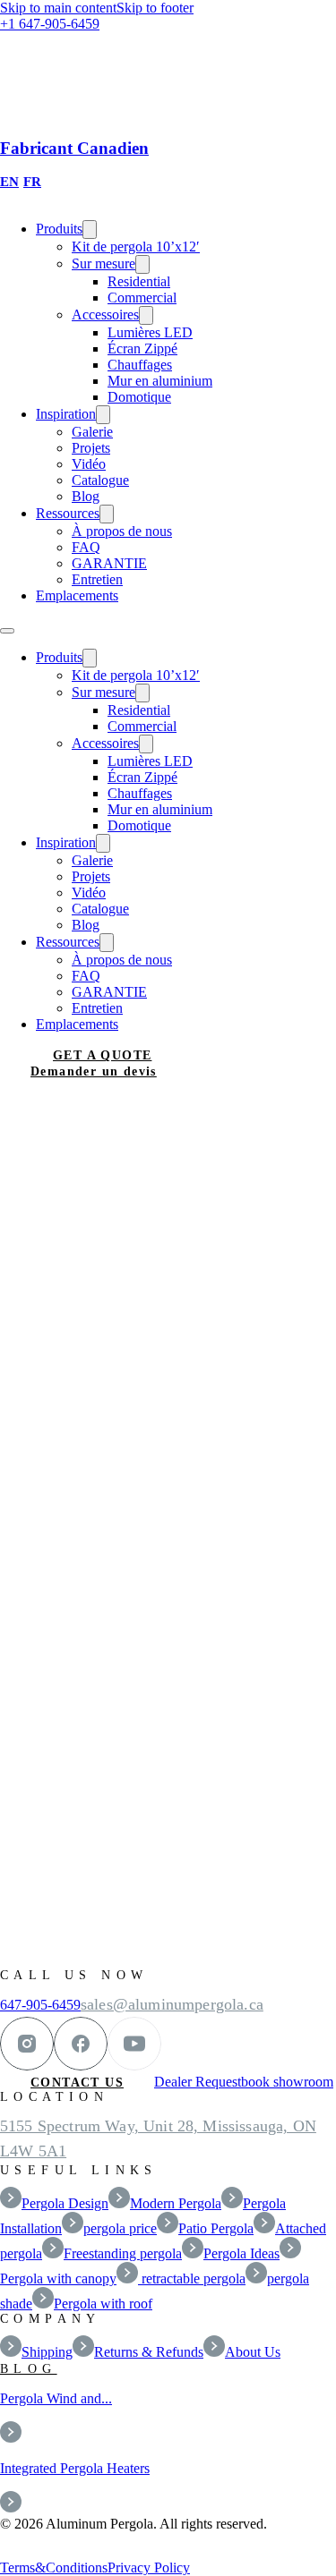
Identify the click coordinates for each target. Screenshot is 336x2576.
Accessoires (105, 315)
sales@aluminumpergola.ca (172, 2004)
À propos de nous (122, 531)
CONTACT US (77, 2083)
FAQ (86, 547)
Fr (32, 182)
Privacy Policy (149, 2567)
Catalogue (100, 480)
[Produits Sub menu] (90, 230)
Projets (91, 448)
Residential (139, 281)
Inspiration (66, 414)
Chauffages (140, 365)
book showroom (287, 2082)
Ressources (68, 513)
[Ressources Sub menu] (107, 514)
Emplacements (77, 595)
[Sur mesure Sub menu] (142, 264)
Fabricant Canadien (74, 148)
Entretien (97, 579)
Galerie (92, 432)
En (9, 182)
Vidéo (89, 464)
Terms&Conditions (54, 2567)
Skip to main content (58, 8)
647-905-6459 (40, 2005)
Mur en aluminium (160, 381)
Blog (86, 496)
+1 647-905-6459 (50, 24)
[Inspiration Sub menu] (103, 415)
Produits (59, 229)
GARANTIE (109, 563)
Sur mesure (103, 264)
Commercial (142, 298)
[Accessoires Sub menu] (146, 315)
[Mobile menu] (7, 631)
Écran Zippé (142, 349)
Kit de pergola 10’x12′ (136, 247)
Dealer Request (198, 2082)
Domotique (139, 397)
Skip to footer (155, 8)
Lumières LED (150, 332)
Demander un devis (94, 1071)
